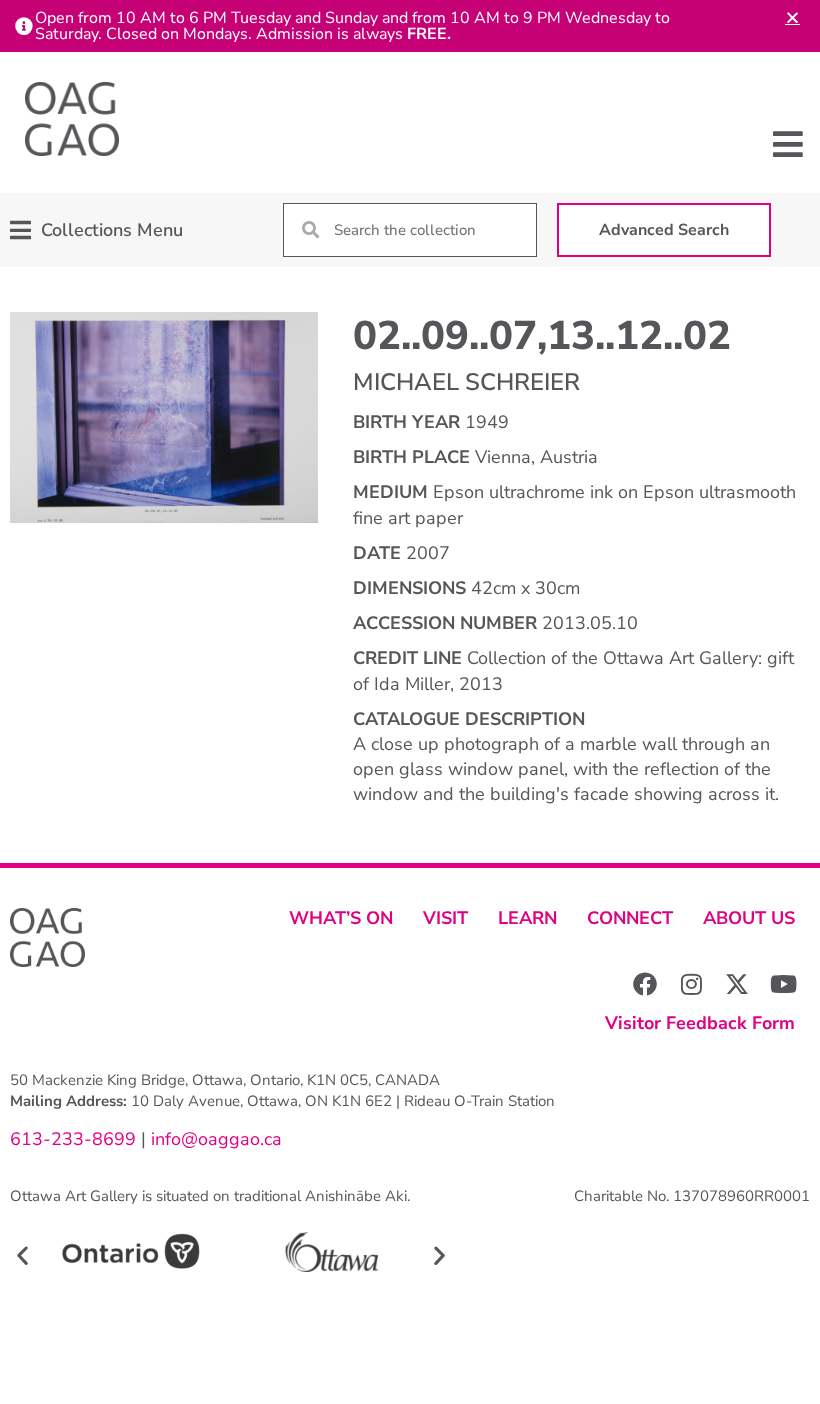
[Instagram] (691, 984)
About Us (749, 918)
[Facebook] (645, 984)
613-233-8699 (73, 1139)
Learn (527, 918)
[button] (787, 144)
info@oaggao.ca (214, 1139)
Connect (630, 918)
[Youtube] (783, 984)
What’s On (341, 918)
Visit (445, 918)
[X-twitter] (737, 984)
